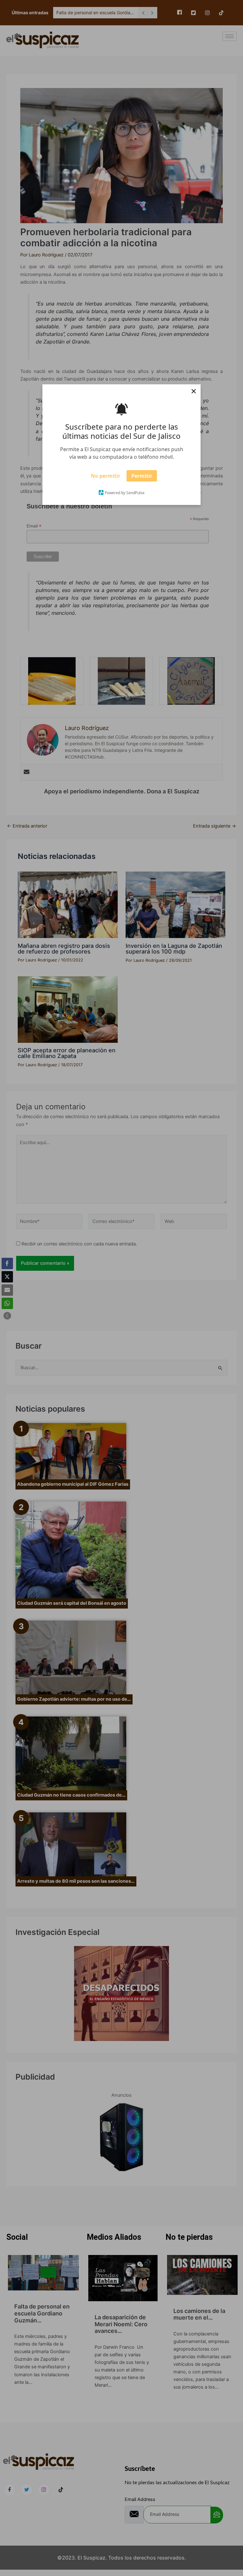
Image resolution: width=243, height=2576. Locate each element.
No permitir (106, 478)
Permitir (142, 478)
